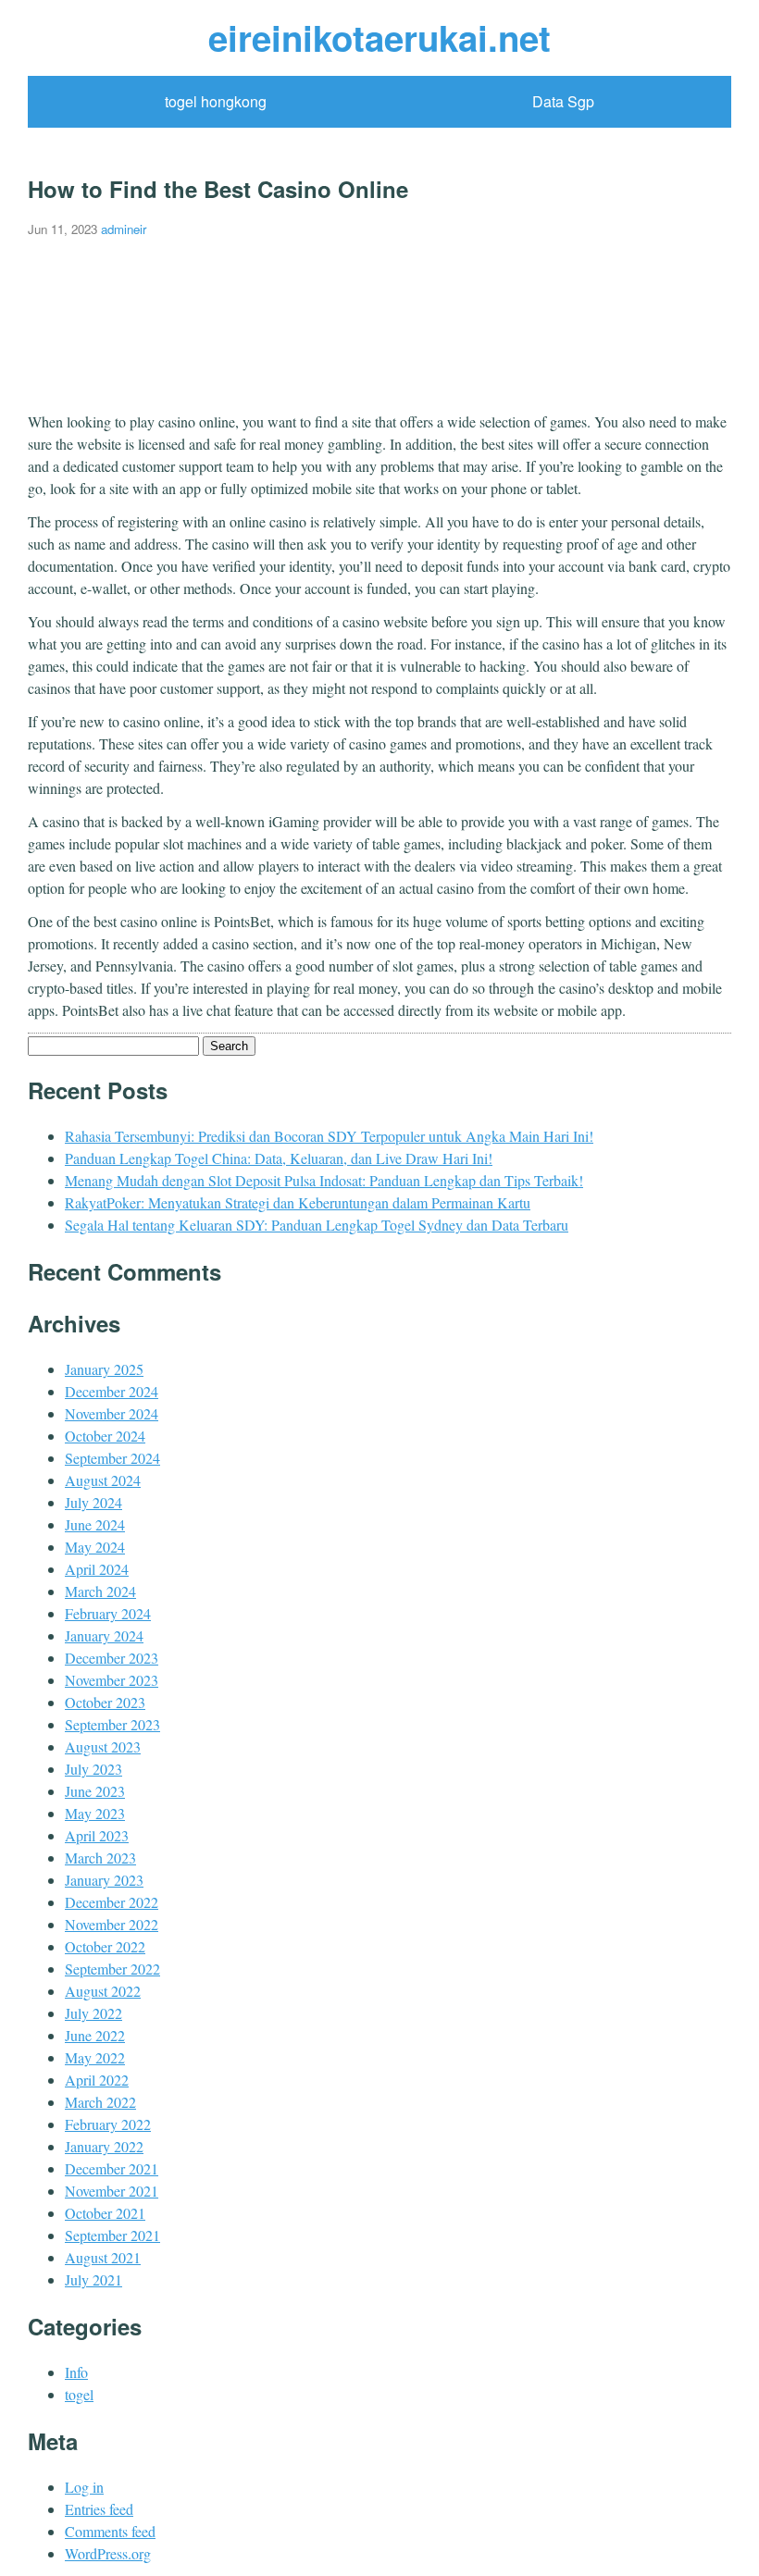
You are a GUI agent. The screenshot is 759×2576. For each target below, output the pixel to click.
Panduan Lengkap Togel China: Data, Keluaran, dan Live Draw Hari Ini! (279, 1158)
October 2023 (105, 1702)
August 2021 (103, 2257)
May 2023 (95, 1813)
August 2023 (103, 1746)
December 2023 (112, 1658)
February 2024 (108, 1613)
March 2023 (100, 1858)
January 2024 (104, 1635)
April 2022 (97, 2080)
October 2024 (105, 1436)
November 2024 (112, 1413)
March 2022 (100, 2102)
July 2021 (93, 2279)
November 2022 (112, 1924)
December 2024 (112, 1391)
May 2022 (95, 2057)
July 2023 (93, 1769)
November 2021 (112, 2191)
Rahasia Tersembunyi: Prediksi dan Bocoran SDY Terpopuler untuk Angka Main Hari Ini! (329, 1136)
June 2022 (95, 2035)
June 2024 (95, 1524)
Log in (84, 2487)
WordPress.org (108, 2553)
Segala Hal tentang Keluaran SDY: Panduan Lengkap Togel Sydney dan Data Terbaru (317, 1225)
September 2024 (112, 1458)
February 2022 (108, 2124)
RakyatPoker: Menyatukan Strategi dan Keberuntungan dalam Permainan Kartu (298, 1202)
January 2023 (104, 1880)
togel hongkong (216, 101)
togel (79, 2394)
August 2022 (103, 1991)
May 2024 (95, 1547)
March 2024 (100, 1591)
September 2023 (112, 1724)
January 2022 (104, 2146)
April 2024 (97, 1569)
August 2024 (103, 1480)
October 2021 (105, 2213)
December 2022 (112, 1902)
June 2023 (95, 1791)
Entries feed (99, 2509)
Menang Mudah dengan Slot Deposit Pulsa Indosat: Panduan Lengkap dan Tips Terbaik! (324, 1180)
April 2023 (97, 1835)
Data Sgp (563, 101)
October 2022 (105, 1946)
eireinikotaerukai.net (379, 37)
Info (76, 2372)
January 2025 (104, 1369)
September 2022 (112, 1969)
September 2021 (112, 2235)
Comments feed (110, 2531)
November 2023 (112, 1680)
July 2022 (93, 2013)
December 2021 (112, 2168)
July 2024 (93, 1502)
